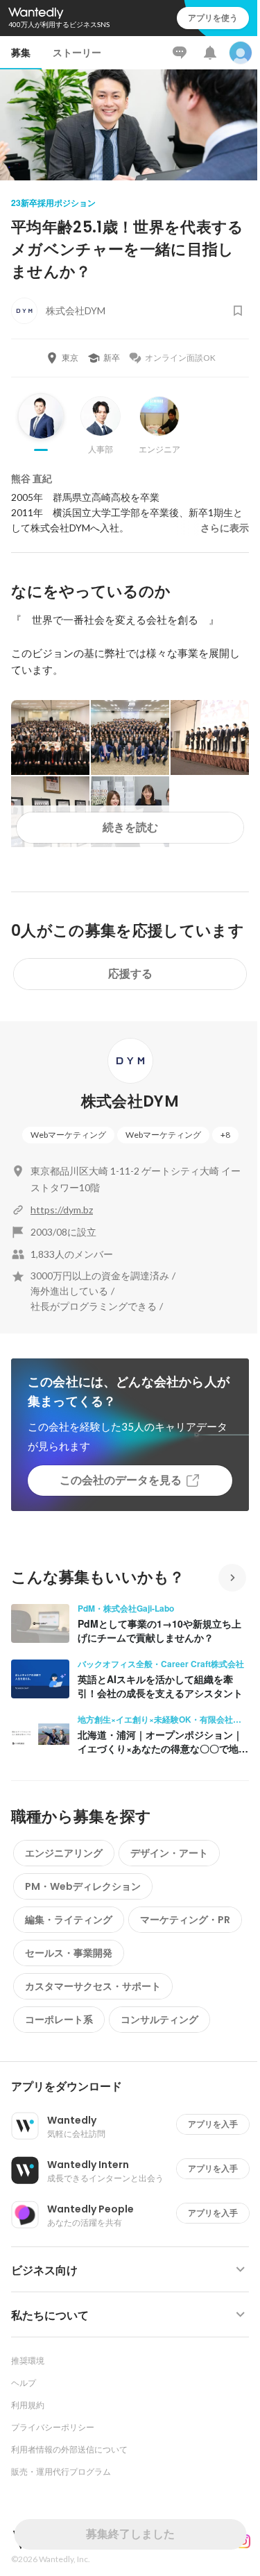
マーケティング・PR (185, 1920)
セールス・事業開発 (69, 1953)
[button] (136, 2087)
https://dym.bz (62, 1210)
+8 (225, 1135)
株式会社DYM (130, 1101)
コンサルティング (159, 2020)
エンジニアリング (64, 1853)
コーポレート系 (59, 2020)
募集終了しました (130, 2534)
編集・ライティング (69, 1920)
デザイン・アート (169, 1853)
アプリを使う (213, 18)
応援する (130, 974)
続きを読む (130, 827)
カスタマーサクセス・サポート (93, 1986)
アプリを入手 (213, 2124)
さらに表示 (225, 528)
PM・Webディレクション (83, 1886)
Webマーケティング (68, 1135)
